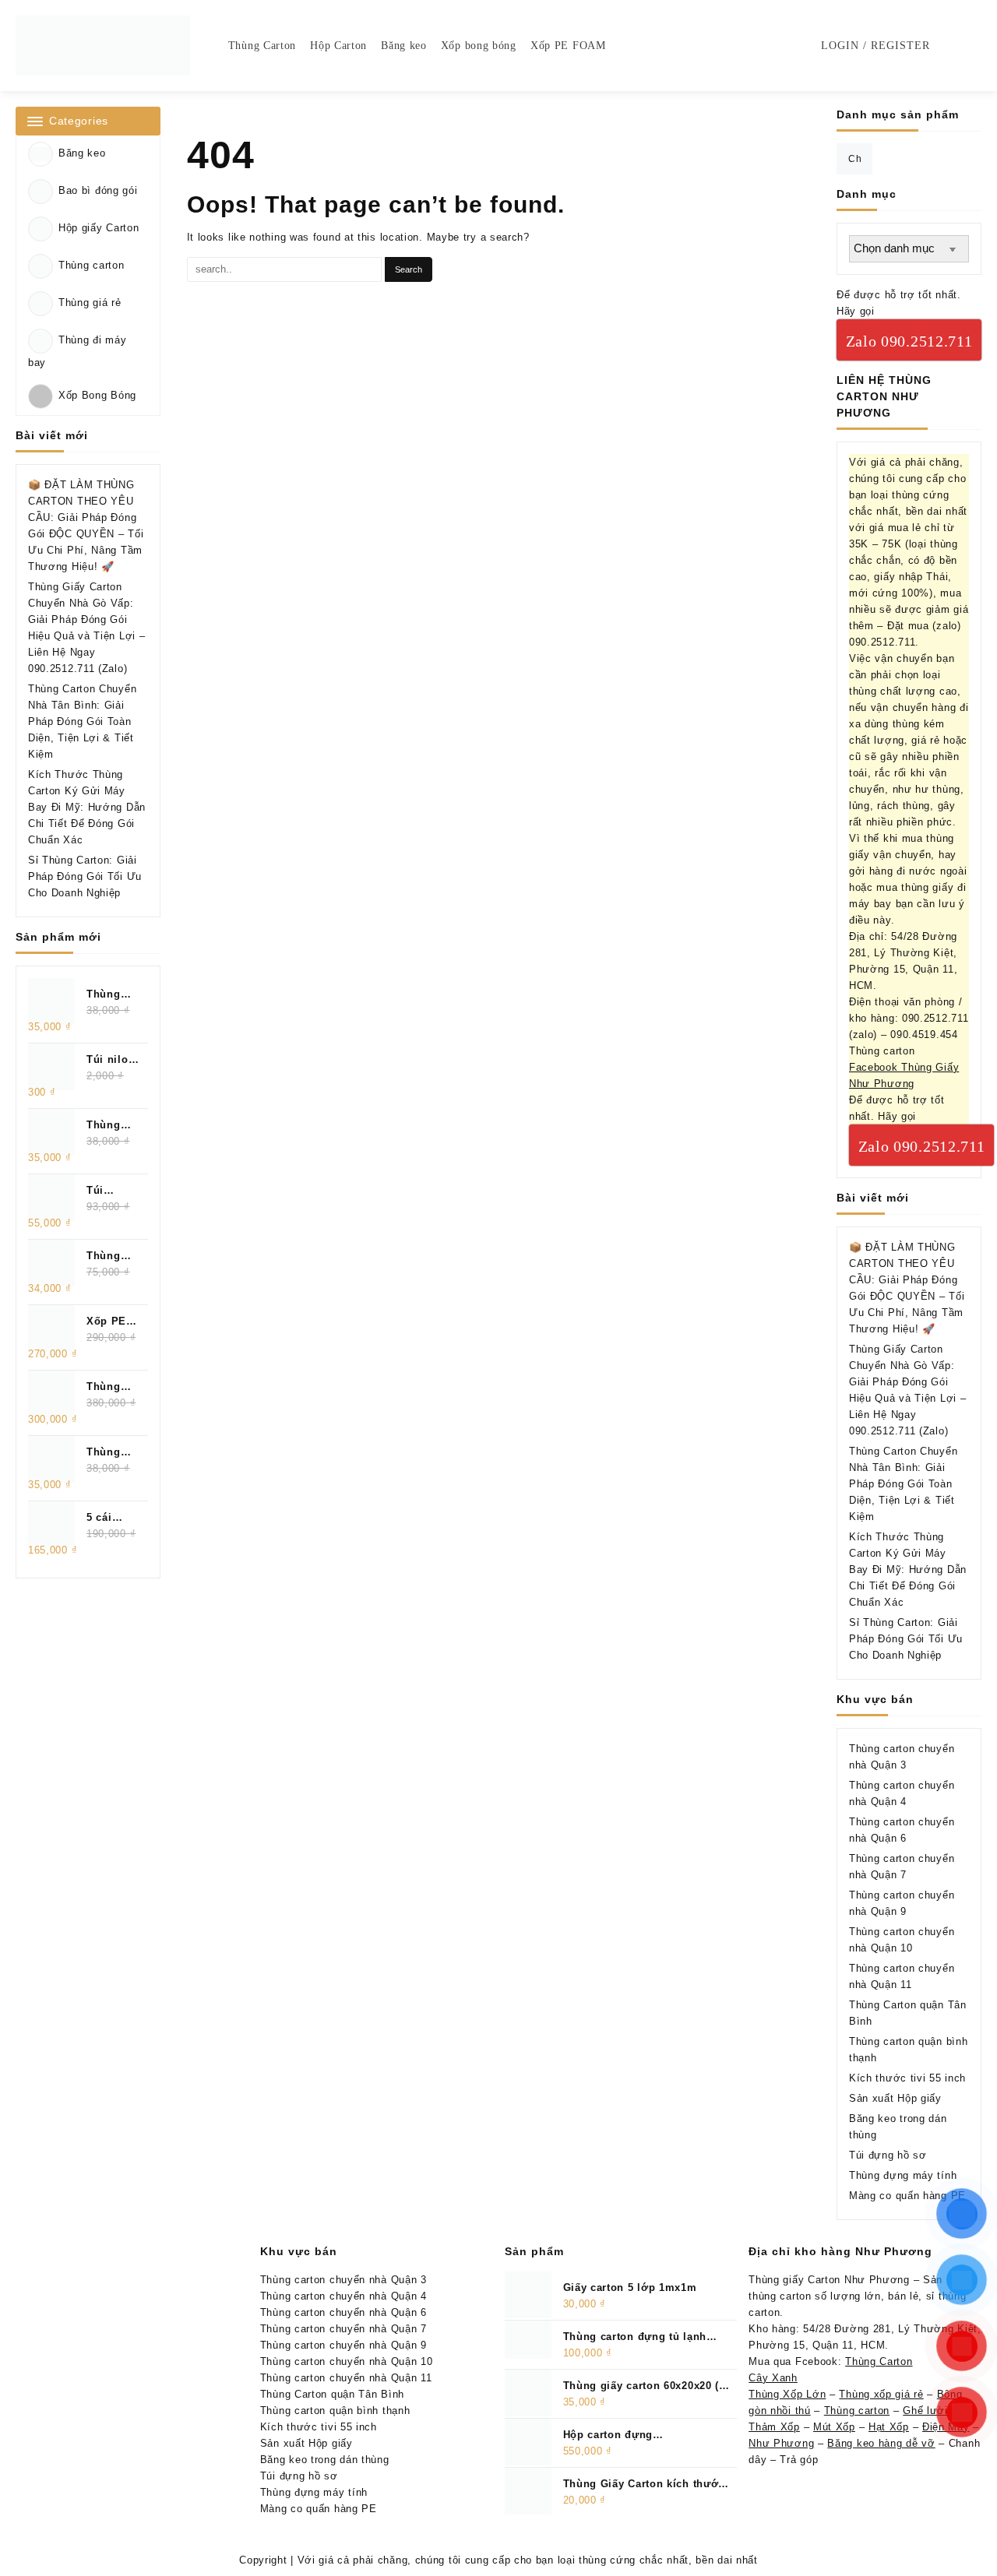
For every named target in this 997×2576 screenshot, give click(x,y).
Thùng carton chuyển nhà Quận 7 (343, 2329)
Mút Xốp (834, 2427)
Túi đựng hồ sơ (888, 2155)
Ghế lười (925, 2411)
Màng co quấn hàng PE (907, 2196)
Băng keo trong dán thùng (325, 2460)
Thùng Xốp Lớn (787, 2394)
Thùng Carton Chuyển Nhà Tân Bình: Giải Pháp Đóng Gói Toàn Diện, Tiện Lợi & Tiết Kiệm (82, 721)
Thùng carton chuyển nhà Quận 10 (347, 2361)
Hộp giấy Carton (99, 228)
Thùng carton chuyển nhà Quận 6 (343, 2312)
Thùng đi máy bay (77, 351)
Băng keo (82, 153)
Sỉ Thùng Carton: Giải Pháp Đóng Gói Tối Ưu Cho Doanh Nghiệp (85, 876)
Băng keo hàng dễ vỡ (881, 2443)
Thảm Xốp (774, 2427)
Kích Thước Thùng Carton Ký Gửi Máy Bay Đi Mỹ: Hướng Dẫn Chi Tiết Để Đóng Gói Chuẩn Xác (87, 807)
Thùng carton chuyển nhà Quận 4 (343, 2296)
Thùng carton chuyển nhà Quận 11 (346, 2378)
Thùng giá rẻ (90, 303)
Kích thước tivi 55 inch (907, 2078)
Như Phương (781, 2443)
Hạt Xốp (889, 2427)
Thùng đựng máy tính (903, 2175)
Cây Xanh (773, 2378)
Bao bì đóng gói (98, 190)
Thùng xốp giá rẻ (881, 2394)
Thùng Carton (879, 2361)
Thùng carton (91, 265)
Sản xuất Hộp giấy (895, 2098)
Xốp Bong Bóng (97, 396)
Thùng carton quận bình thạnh (335, 2411)
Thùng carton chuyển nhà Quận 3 (343, 2280)
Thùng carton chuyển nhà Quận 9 (343, 2345)
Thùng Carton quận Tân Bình (332, 2394)
